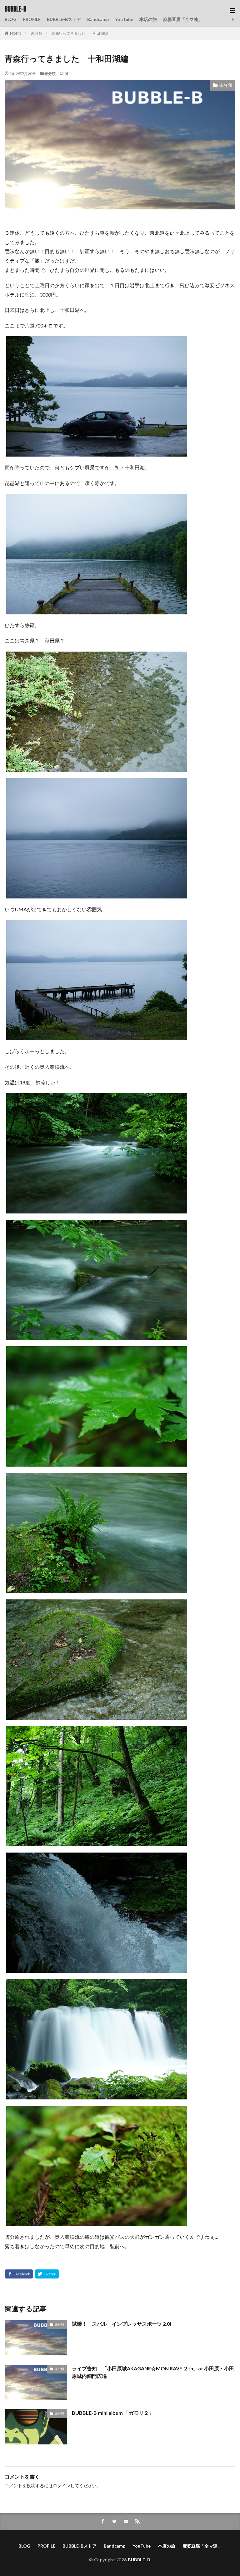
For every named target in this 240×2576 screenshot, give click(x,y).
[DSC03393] (97, 1842)
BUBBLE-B (15, 9)
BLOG (11, 19)
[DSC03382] (97, 1336)
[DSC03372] (97, 894)
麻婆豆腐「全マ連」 (183, 19)
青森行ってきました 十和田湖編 (80, 33)
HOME (16, 33)
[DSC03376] (97, 1036)
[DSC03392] (97, 1715)
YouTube (124, 19)
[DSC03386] (97, 1589)
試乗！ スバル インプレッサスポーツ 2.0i (121, 2324)
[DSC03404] (97, 2095)
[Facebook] (19, 2274)
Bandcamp (98, 19)
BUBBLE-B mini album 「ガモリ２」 (113, 2413)
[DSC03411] (97, 2221)
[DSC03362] (97, 452)
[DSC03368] (97, 767)
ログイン (62, 2486)
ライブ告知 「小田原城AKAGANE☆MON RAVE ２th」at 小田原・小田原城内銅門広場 (153, 2372)
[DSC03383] (97, 1462)
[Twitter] (47, 2274)
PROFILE (32, 19)
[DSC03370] (97, 610)
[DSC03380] (97, 1209)
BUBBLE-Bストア (64, 19)
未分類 (37, 33)
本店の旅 (148, 19)
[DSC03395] (97, 1968)
